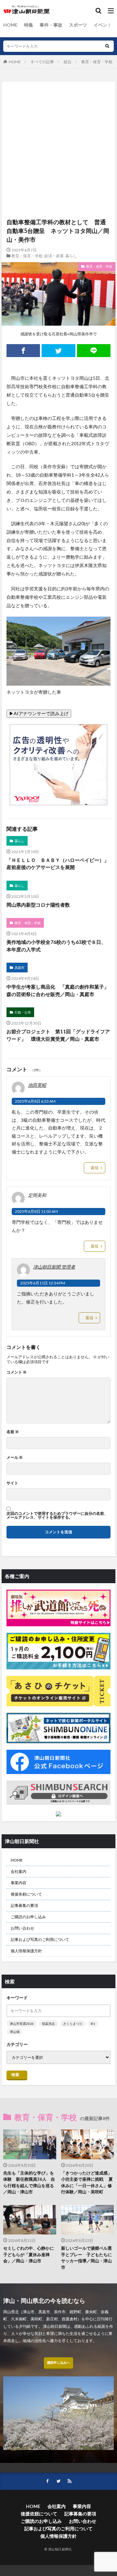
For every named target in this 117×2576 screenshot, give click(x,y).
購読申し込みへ (58, 2362)
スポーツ (78, 25)
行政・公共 (23, 1012)
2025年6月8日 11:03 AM (36, 1211)
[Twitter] (58, 351)
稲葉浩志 (48, 2024)
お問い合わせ (22, 1928)
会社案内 (19, 1871)
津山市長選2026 (22, 2024)
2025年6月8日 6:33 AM (35, 1101)
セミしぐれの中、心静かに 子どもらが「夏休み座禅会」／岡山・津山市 (30, 2254)
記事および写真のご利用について (40, 1939)
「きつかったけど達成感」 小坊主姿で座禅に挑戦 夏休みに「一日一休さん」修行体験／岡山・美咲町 (88, 2182)
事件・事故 (51, 25)
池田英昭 (37, 1085)
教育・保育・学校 (97, 62)
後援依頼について (26, 1894)
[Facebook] (23, 351)
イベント (103, 25)
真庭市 (19, 968)
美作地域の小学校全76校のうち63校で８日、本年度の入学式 (56, 946)
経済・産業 (54, 256)
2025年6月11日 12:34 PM (43, 1283)
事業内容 (19, 1883)
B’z (93, 2024)
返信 (95, 1168)
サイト (12, 1483)
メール (15, 1457)
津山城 (15, 2032)
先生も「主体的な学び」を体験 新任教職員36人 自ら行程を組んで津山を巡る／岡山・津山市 (29, 2182)
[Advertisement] (58, 112)
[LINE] (94, 351)
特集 (29, 25)
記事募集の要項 (24, 1905)
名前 (13, 1432)
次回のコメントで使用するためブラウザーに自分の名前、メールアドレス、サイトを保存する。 (57, 1515)
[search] (107, 46)
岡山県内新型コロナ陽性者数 (38, 905)
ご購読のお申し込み (28, 1917)
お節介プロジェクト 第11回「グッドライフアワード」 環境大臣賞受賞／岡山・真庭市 (58, 1035)
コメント (17, 1372)
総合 (68, 62)
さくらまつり (73, 2024)
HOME (10, 25)
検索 (15, 2075)
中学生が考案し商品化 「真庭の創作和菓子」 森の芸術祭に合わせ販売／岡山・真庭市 (58, 990)
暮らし (71, 256)
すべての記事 (42, 62)
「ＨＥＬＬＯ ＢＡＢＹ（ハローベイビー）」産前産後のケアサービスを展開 (58, 864)
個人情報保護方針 (26, 1951)
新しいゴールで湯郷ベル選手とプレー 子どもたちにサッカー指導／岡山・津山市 (86, 2258)
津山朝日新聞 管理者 (54, 1267)
